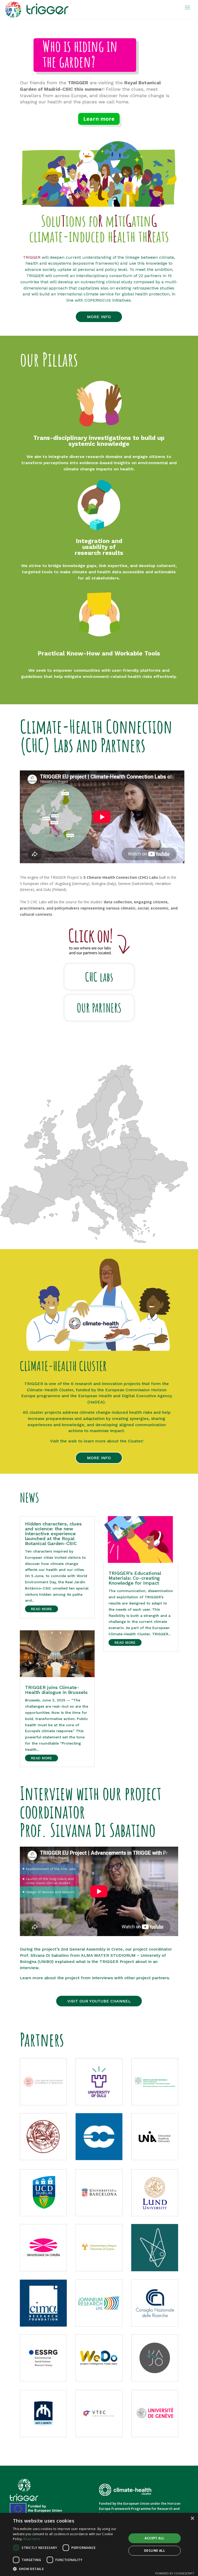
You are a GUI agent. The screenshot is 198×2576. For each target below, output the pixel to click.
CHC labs (99, 977)
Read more (32, 2539)
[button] (68, 2569)
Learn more (99, 119)
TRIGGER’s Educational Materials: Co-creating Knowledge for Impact (135, 1578)
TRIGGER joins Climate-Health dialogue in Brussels (56, 1690)
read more (42, 1609)
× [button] (192, 2518)
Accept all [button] (154, 2538)
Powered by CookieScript (175, 2573)
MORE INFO (99, 317)
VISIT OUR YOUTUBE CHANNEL (99, 2001)
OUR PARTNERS (99, 1008)
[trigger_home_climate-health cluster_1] (98, 1350)
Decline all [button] (155, 2551)
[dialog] (99, 2544)
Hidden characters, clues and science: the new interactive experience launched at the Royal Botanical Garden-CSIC (53, 1534)
